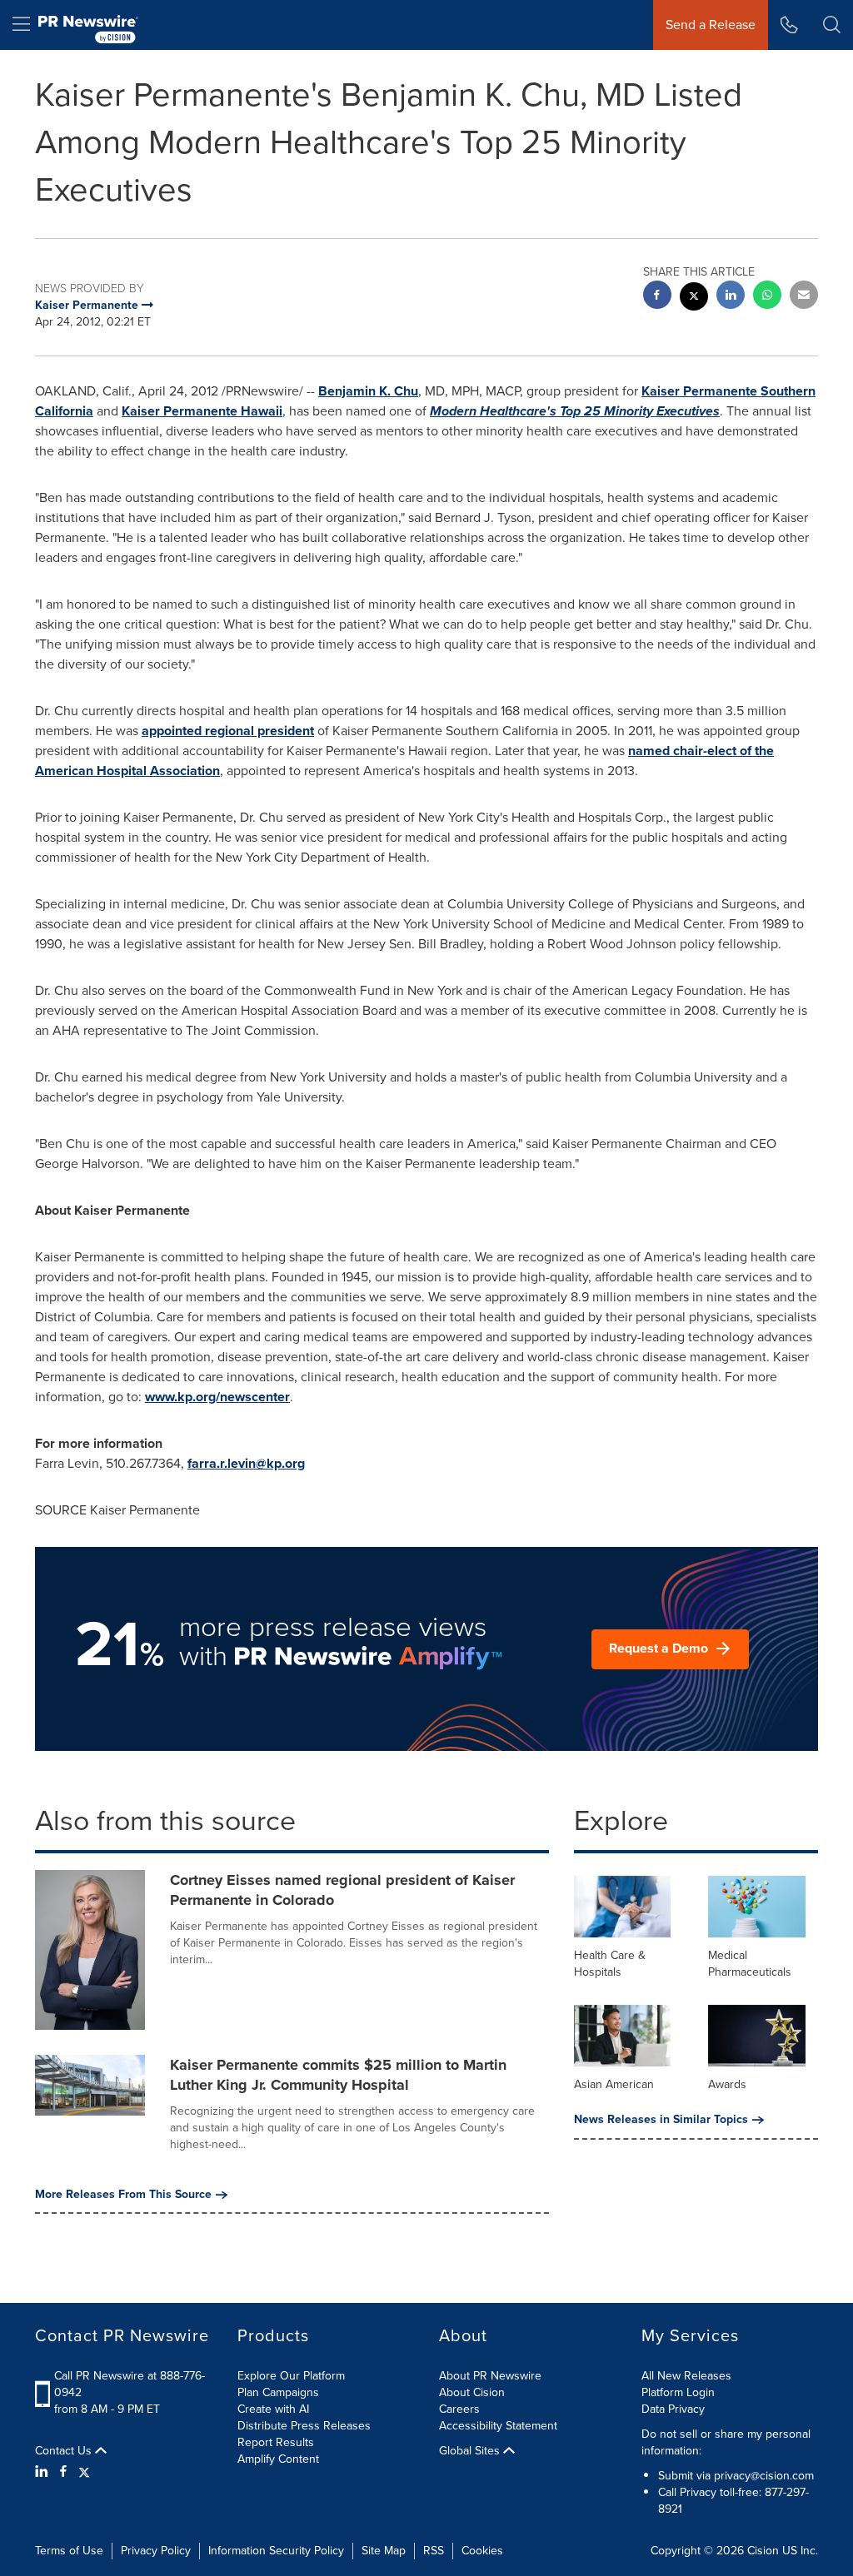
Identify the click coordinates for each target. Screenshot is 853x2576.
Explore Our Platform (291, 2376)
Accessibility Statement (498, 2426)
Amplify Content (278, 2459)
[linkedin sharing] (731, 297)
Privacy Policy (156, 2551)
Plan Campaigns (278, 2392)
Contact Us (65, 2451)
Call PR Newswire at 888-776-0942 (130, 2384)
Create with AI (273, 2409)
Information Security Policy (276, 2551)
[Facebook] (63, 2472)
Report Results (276, 2442)
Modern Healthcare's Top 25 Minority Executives (575, 411)
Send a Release (711, 25)
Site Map (384, 2551)
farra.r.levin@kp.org (246, 1463)
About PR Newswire (490, 2376)
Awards (727, 2084)
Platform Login (678, 2392)
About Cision (472, 2392)
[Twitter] (84, 2472)
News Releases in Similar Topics (661, 2120)
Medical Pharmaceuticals (750, 1964)
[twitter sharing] (694, 298)
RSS (434, 2551)
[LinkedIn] (44, 2472)
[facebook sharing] (657, 297)
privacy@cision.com (764, 2476)
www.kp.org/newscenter (217, 1397)
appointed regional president (228, 731)
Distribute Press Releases (304, 2426)
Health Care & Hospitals (610, 1964)
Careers (459, 2409)
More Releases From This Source (123, 2195)
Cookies (482, 2551)
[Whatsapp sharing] (767, 297)
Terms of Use (69, 2551)
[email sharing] (804, 297)
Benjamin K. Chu (368, 391)
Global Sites (471, 2451)
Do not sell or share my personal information (726, 2442)
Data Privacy (673, 2409)
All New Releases (686, 2376)
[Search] (832, 25)
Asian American (614, 2084)
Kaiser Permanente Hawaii (202, 411)
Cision (763, 2551)
